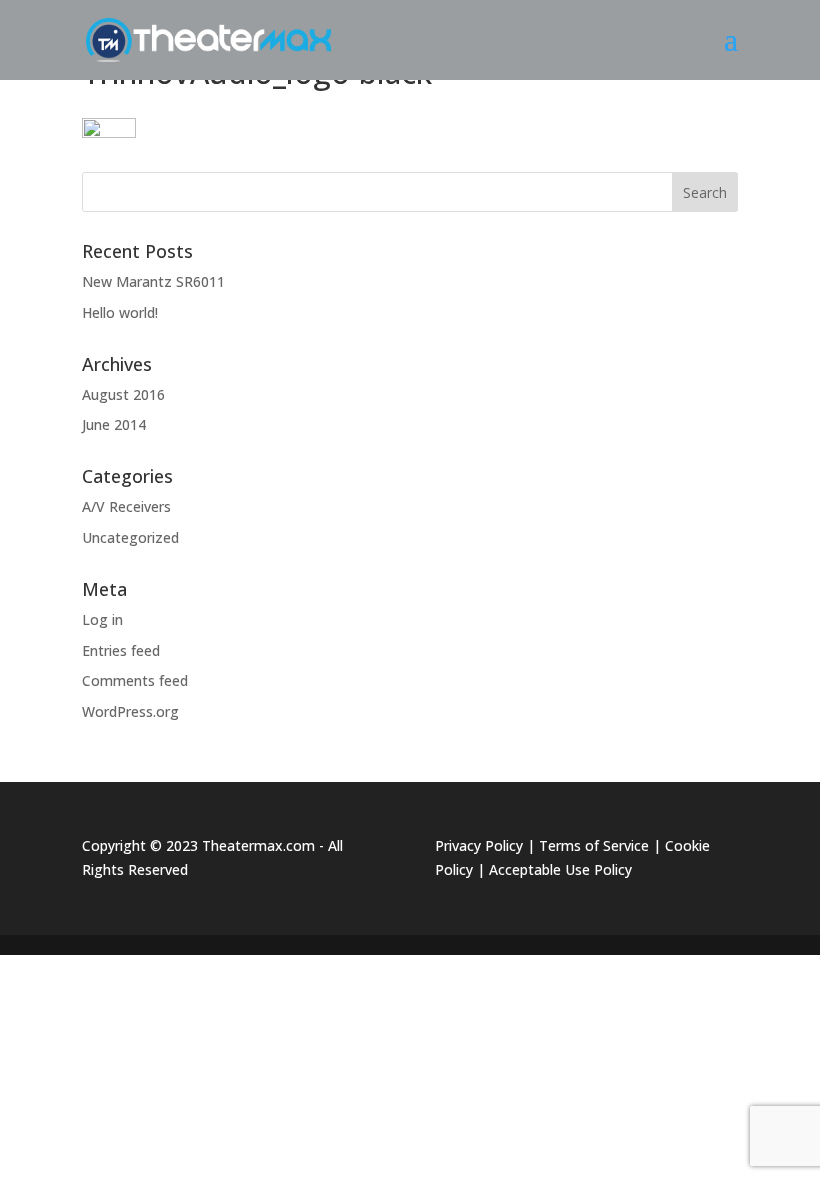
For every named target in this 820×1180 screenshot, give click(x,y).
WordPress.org (130, 711)
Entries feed (121, 650)
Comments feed (135, 680)
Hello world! (120, 312)
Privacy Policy (479, 845)
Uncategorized (130, 537)
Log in (102, 619)
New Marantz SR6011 (153, 281)
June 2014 (114, 424)
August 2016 (123, 394)
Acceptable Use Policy (560, 869)
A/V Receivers (126, 506)
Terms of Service (594, 845)
